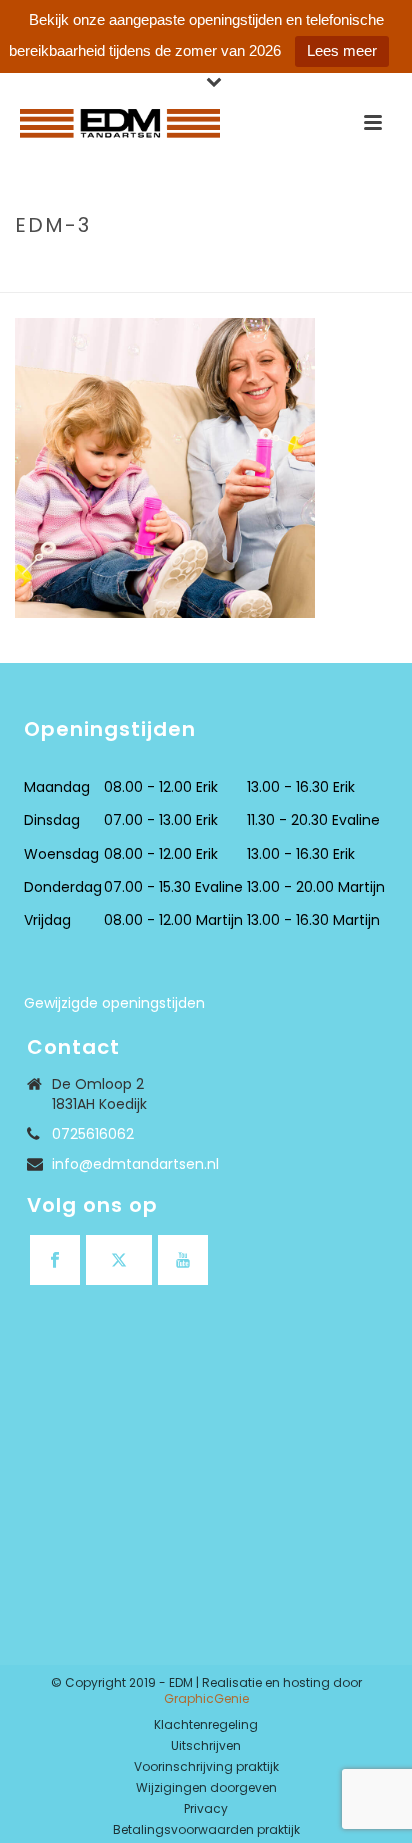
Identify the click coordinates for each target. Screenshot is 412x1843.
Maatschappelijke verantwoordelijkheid (207, 267)
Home (32, 267)
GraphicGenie (206, 1698)
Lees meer (342, 50)
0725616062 (93, 1134)
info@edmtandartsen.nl (135, 1164)
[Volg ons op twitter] (119, 1260)
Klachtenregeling (206, 1725)
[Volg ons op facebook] (55, 1260)
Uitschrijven (206, 1746)
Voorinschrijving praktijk (206, 1767)
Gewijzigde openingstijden (114, 1003)
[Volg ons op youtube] (183, 1260)
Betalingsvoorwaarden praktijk (206, 1830)
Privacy (206, 1809)
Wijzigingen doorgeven (206, 1788)
